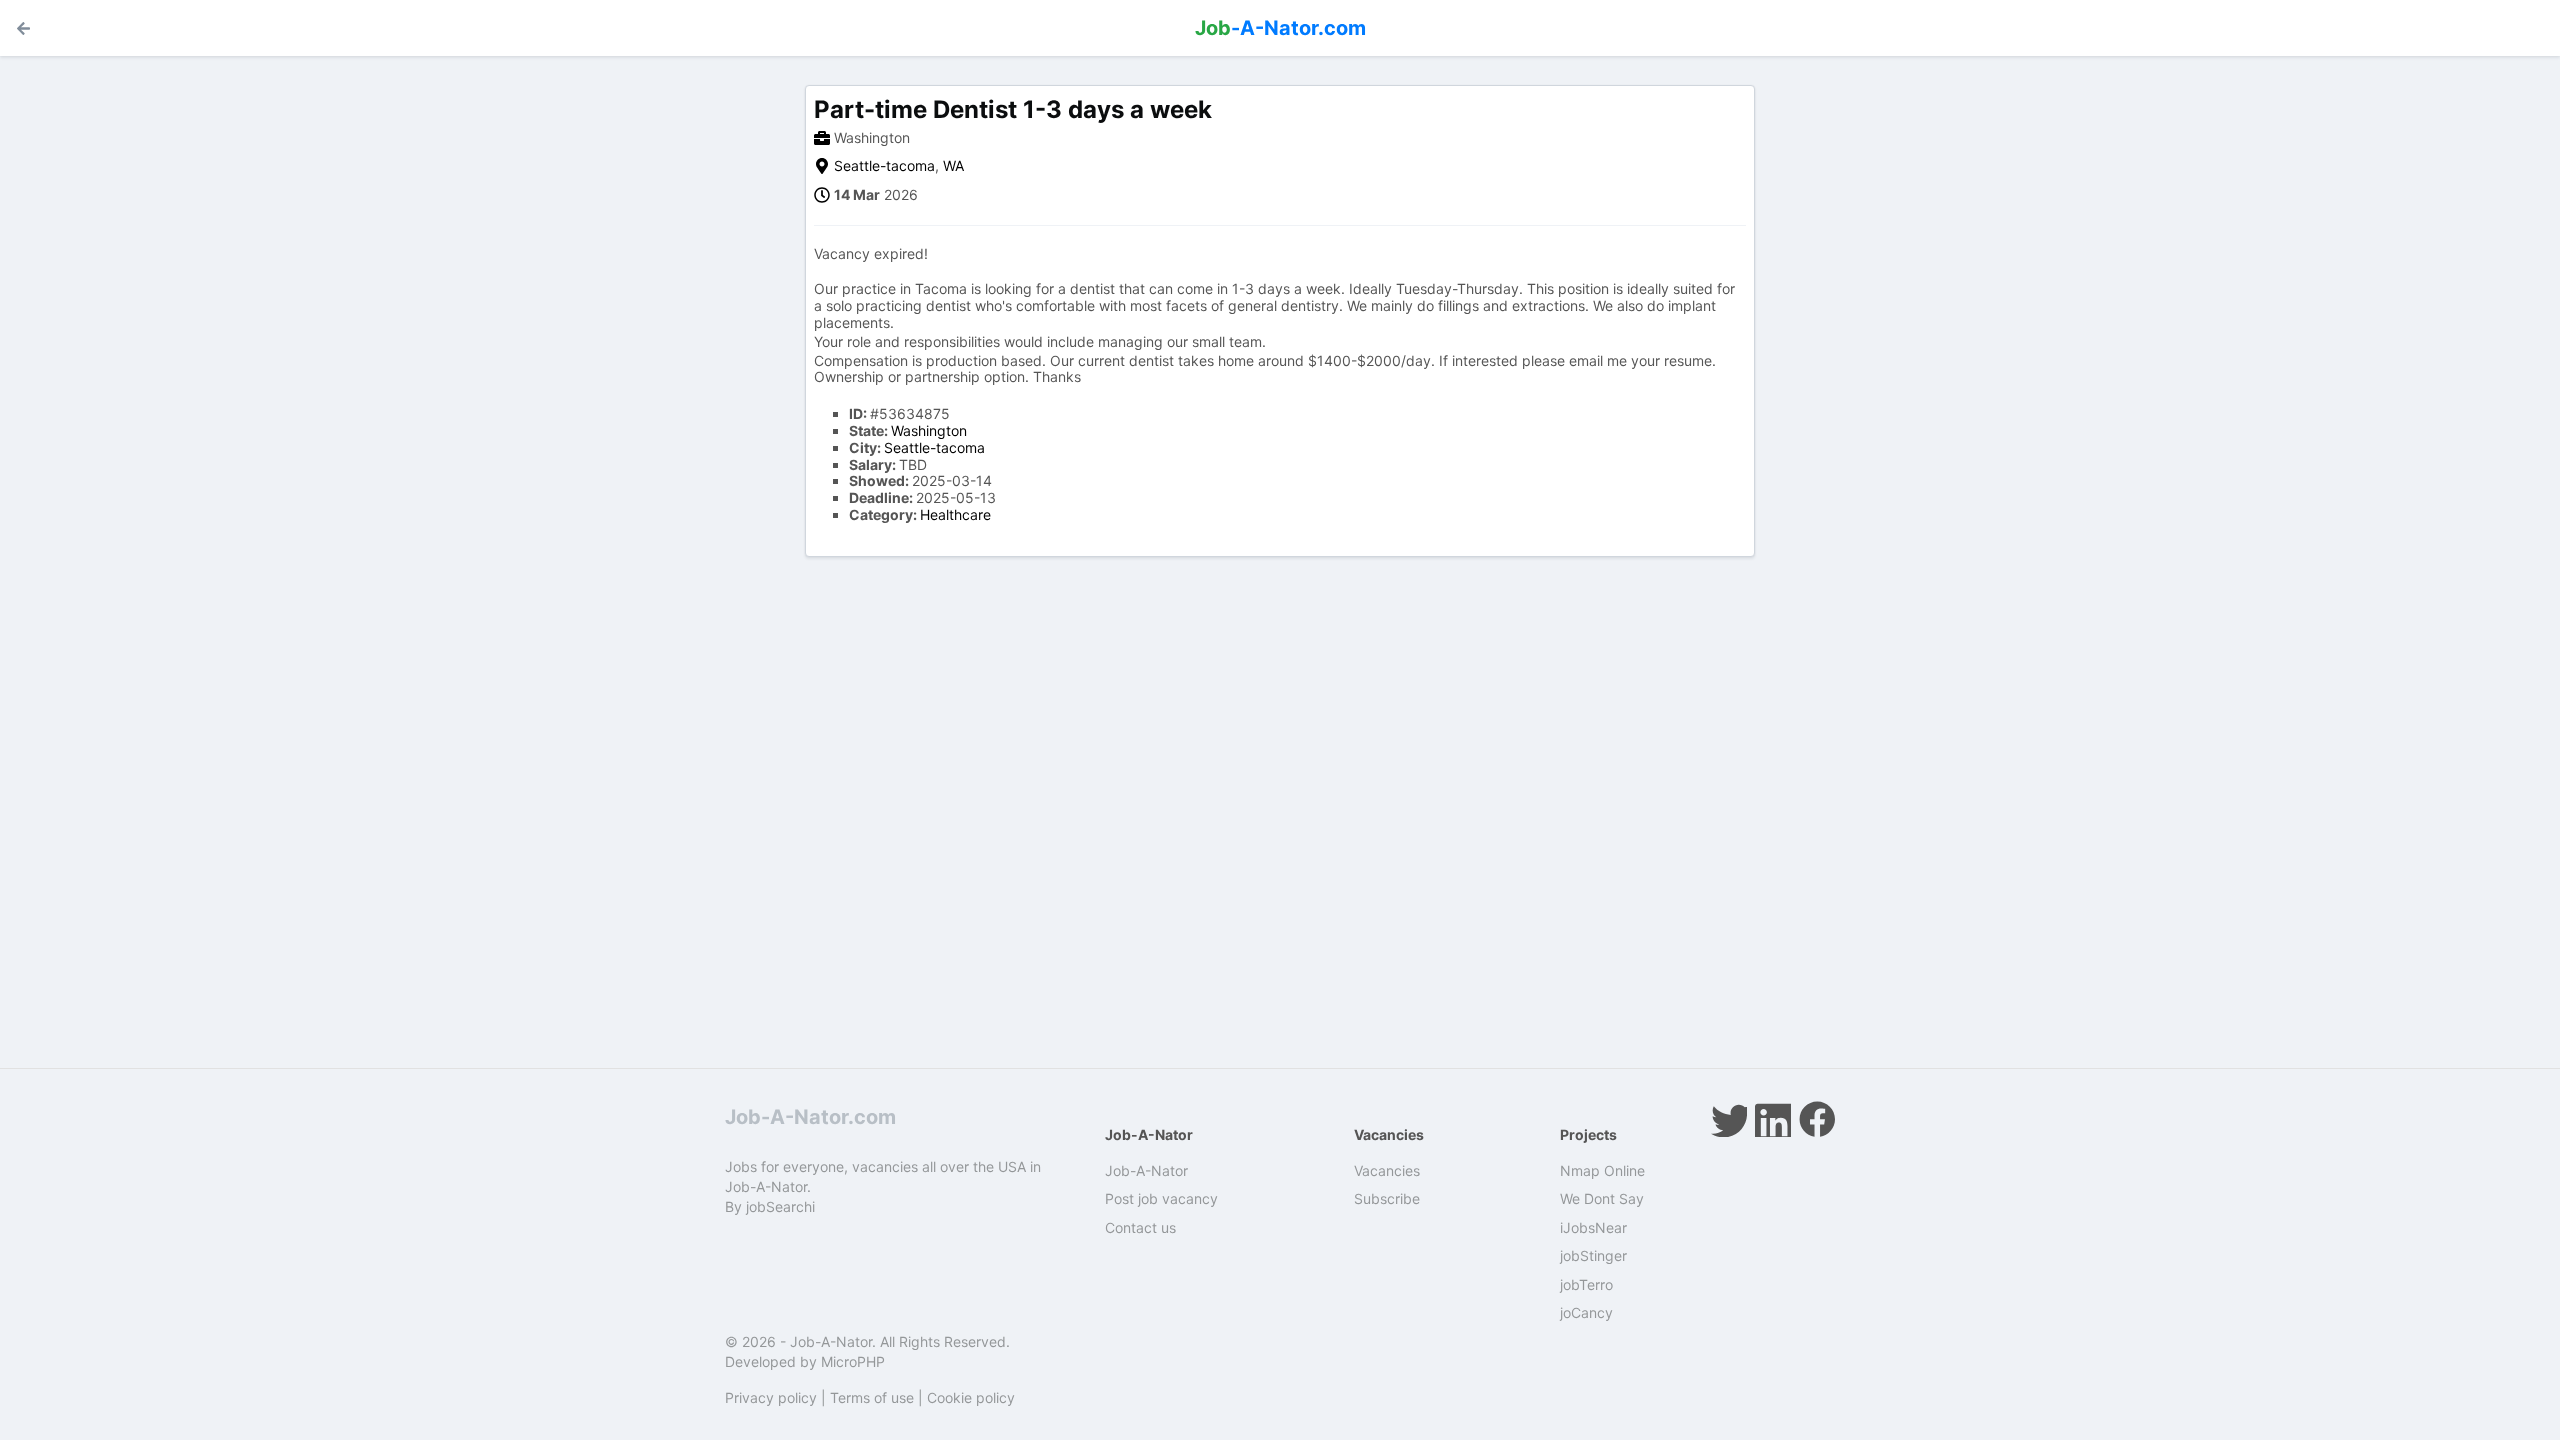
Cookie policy (971, 1397)
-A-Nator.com (1280, 28)
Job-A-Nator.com (810, 1117)
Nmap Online (1602, 1170)
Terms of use (872, 1397)
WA (953, 165)
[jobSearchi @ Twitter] (1729, 1119)
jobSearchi (780, 1206)
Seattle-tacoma (884, 165)
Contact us (1140, 1227)
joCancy (1586, 1312)
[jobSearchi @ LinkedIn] (1773, 1119)
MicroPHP (853, 1361)
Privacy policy (771, 1397)
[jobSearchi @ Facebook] (1817, 1119)
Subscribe (1387, 1198)
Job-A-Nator (1146, 1170)
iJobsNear (1593, 1227)
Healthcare (955, 514)
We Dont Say (1602, 1198)
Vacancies (1387, 1170)
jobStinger (1593, 1255)
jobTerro (1586, 1284)
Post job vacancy (1161, 1198)
